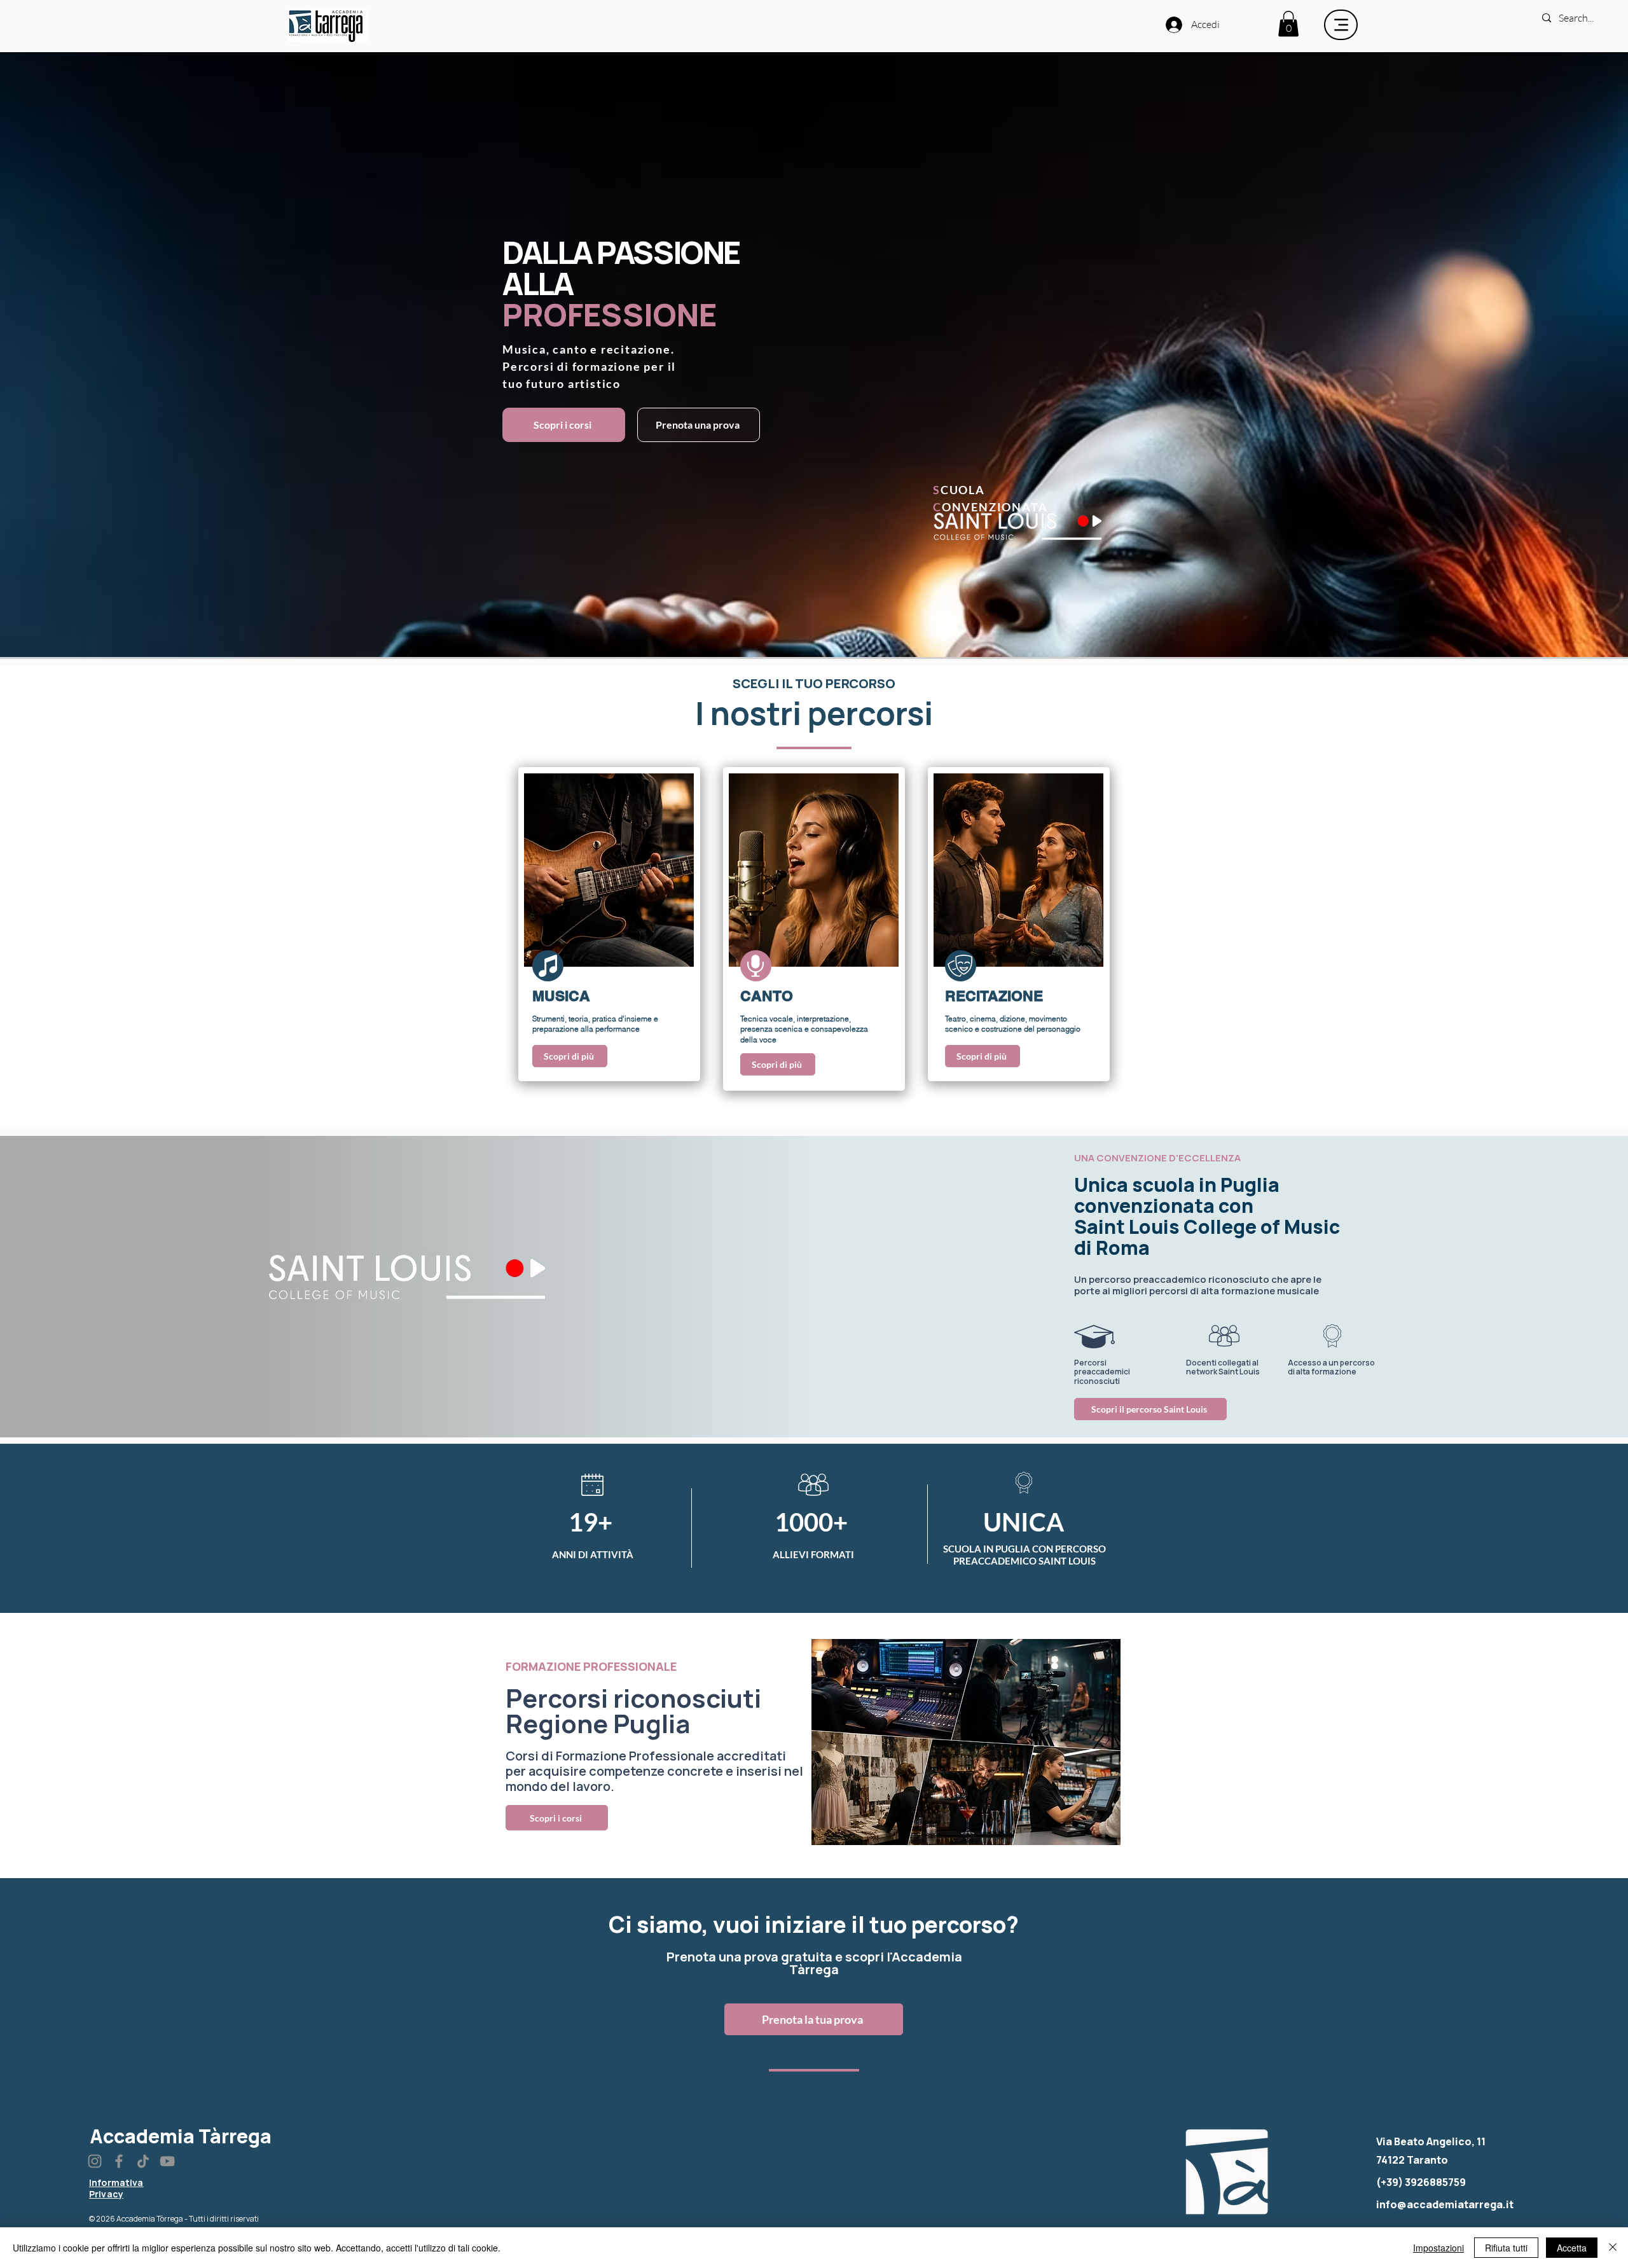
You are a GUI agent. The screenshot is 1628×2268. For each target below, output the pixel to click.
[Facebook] (119, 2161)
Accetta (1572, 2248)
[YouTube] (167, 2161)
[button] (1288, 24)
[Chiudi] (1613, 2248)
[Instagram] (95, 2161)
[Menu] (1341, 25)
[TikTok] (143, 2161)
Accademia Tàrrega (181, 2136)
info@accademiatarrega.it (1445, 2204)
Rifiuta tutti (1506, 2248)
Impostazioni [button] (1438, 2248)
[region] (609, 924)
